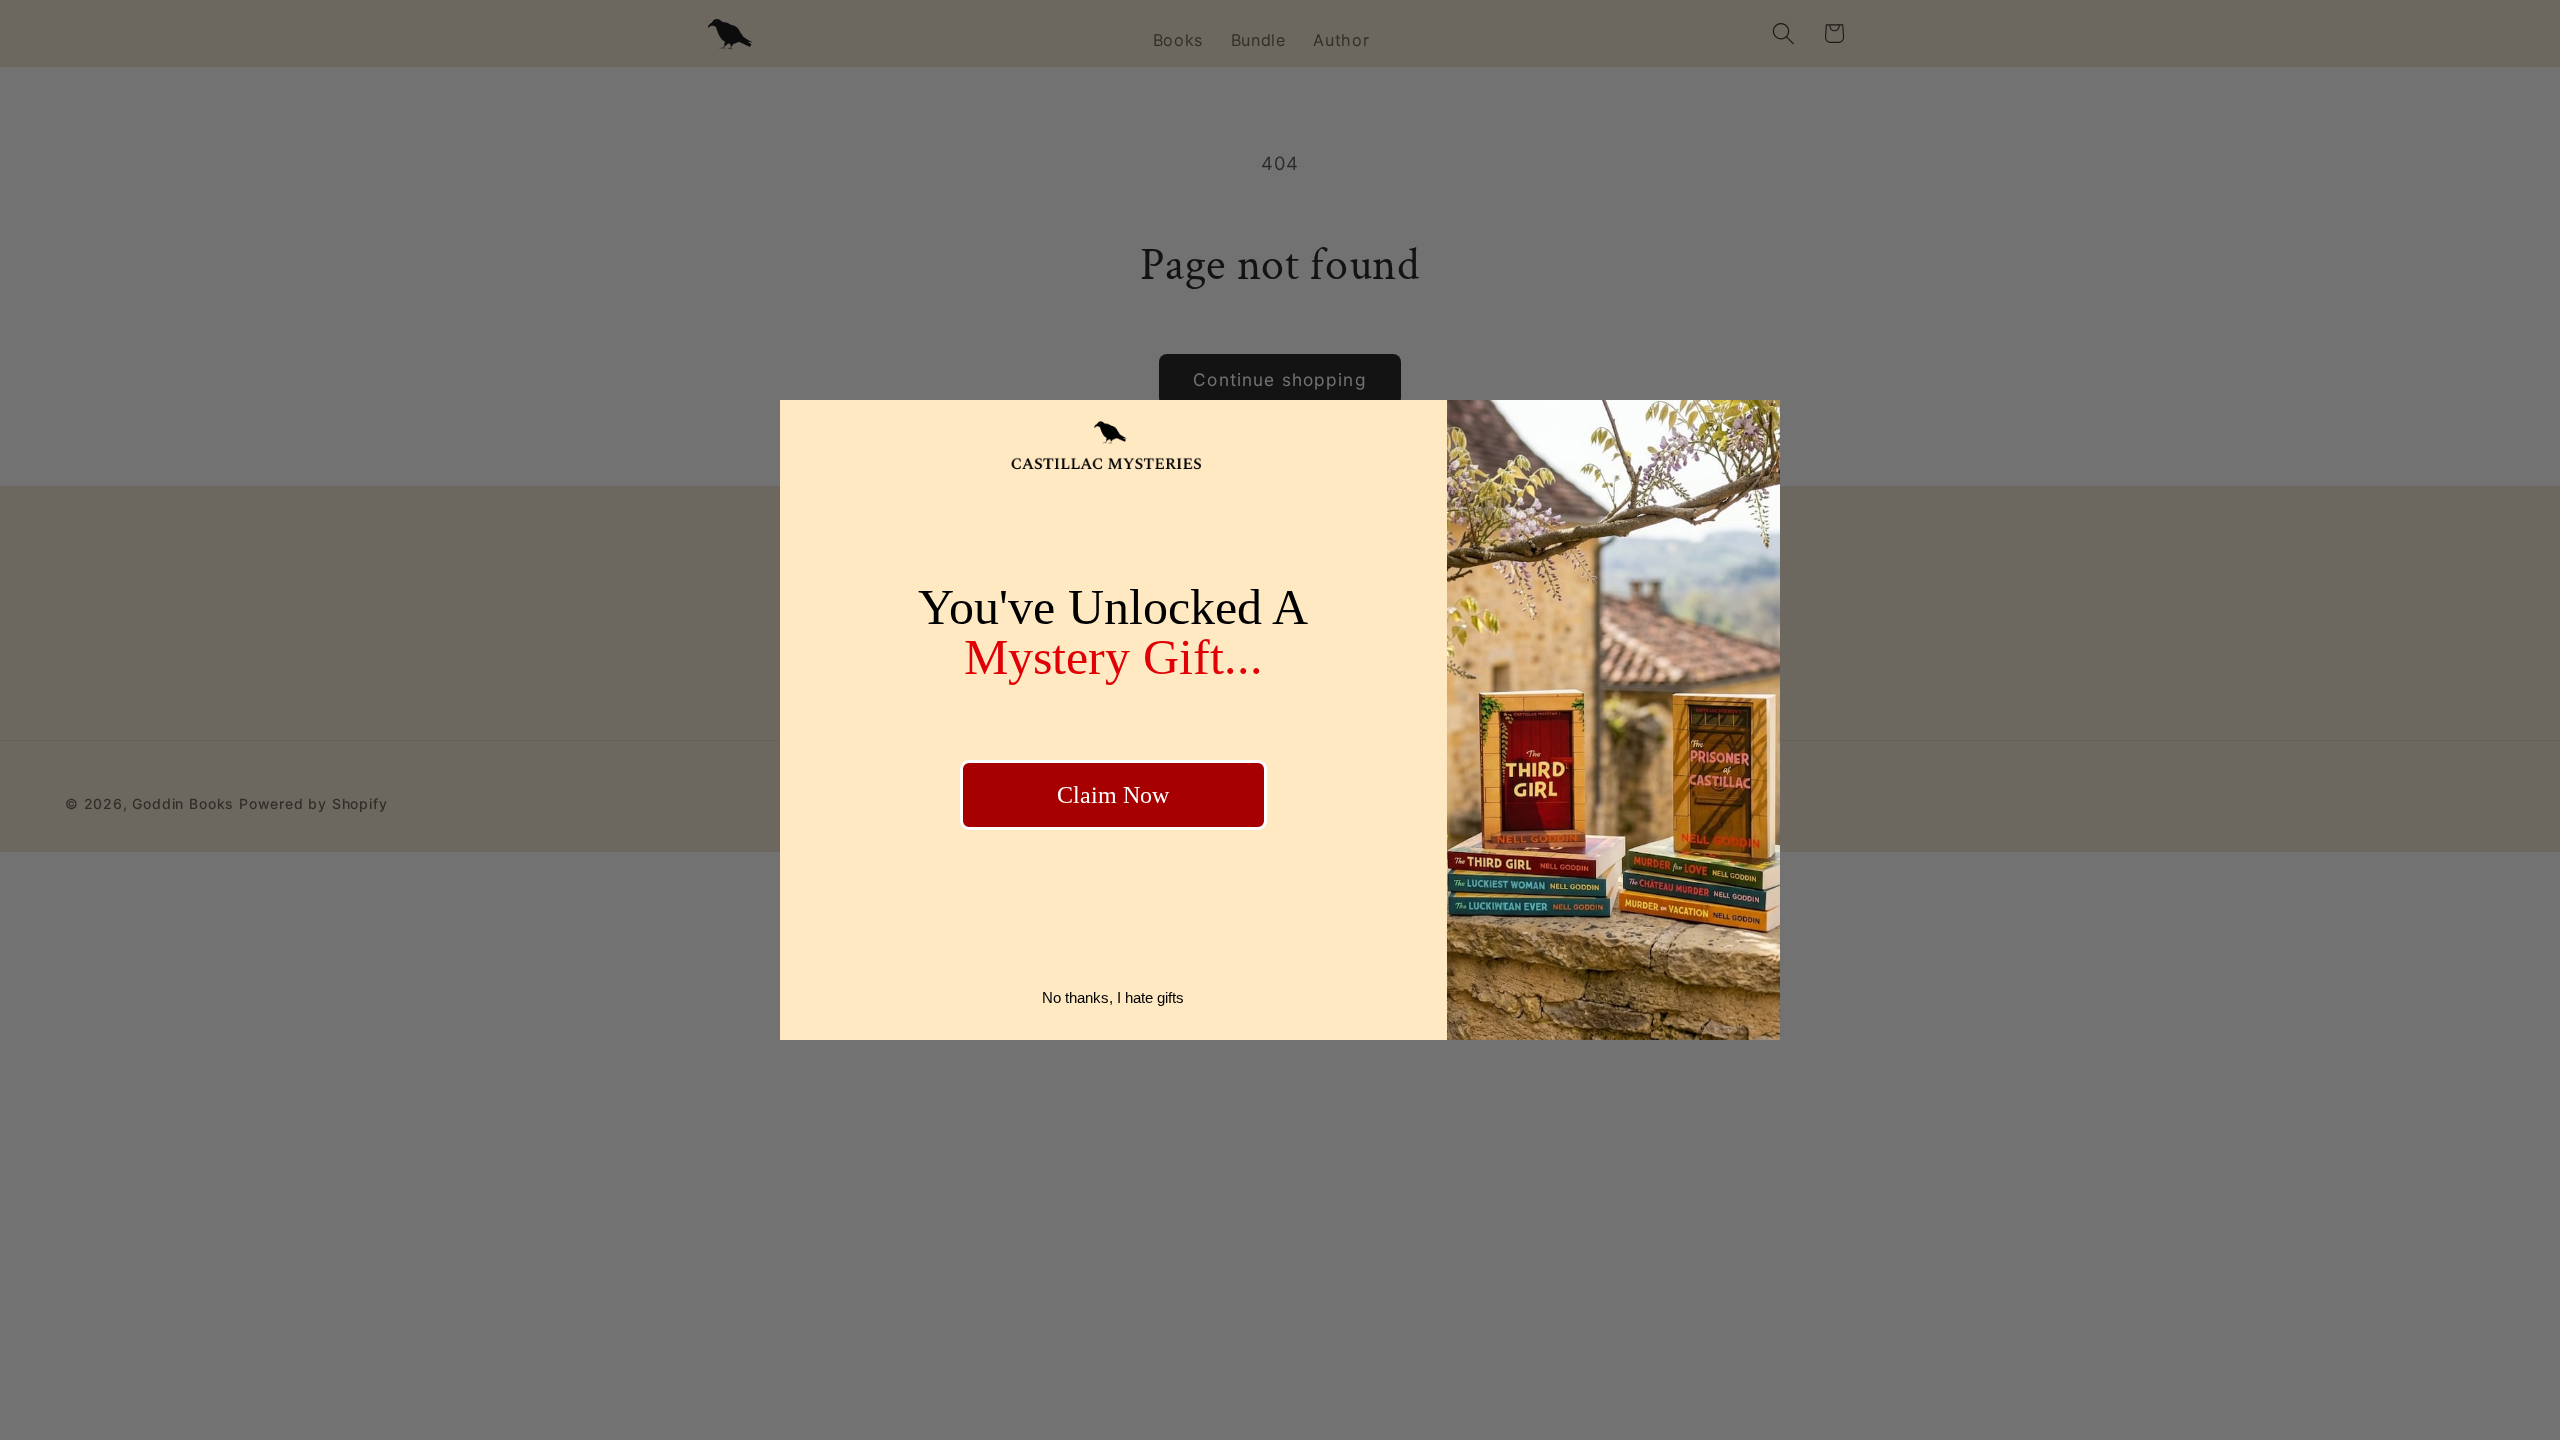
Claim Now (1113, 795)
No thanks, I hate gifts (1113, 997)
